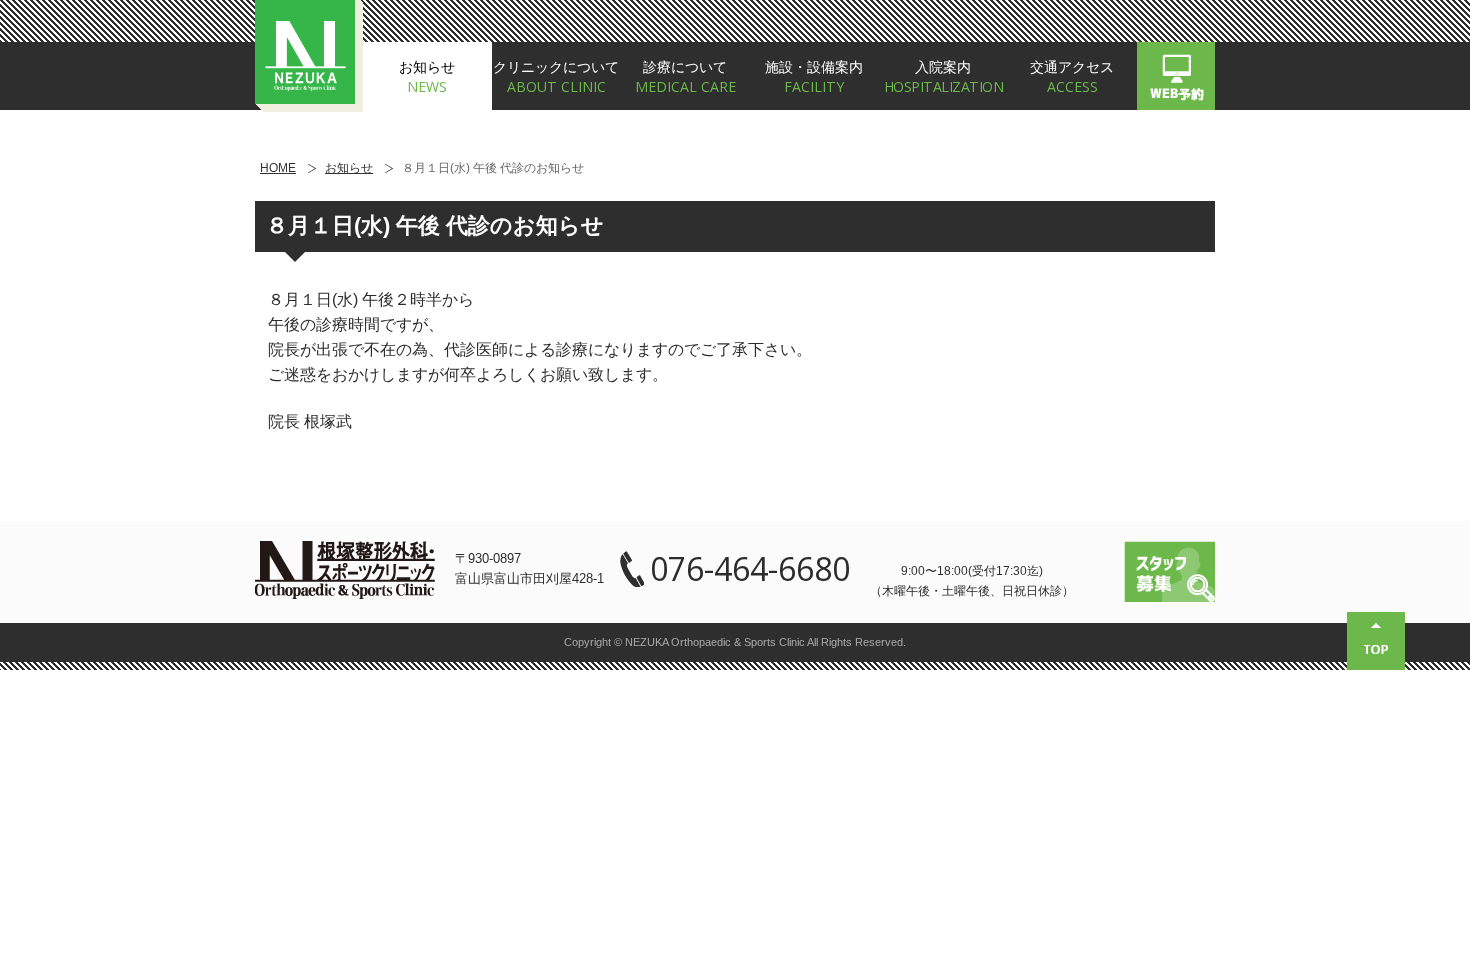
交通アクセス (1072, 77)
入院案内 (944, 77)
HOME (278, 168)
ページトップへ (1376, 641)
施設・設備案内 (814, 77)
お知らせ (427, 77)
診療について (685, 77)
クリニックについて (556, 77)
